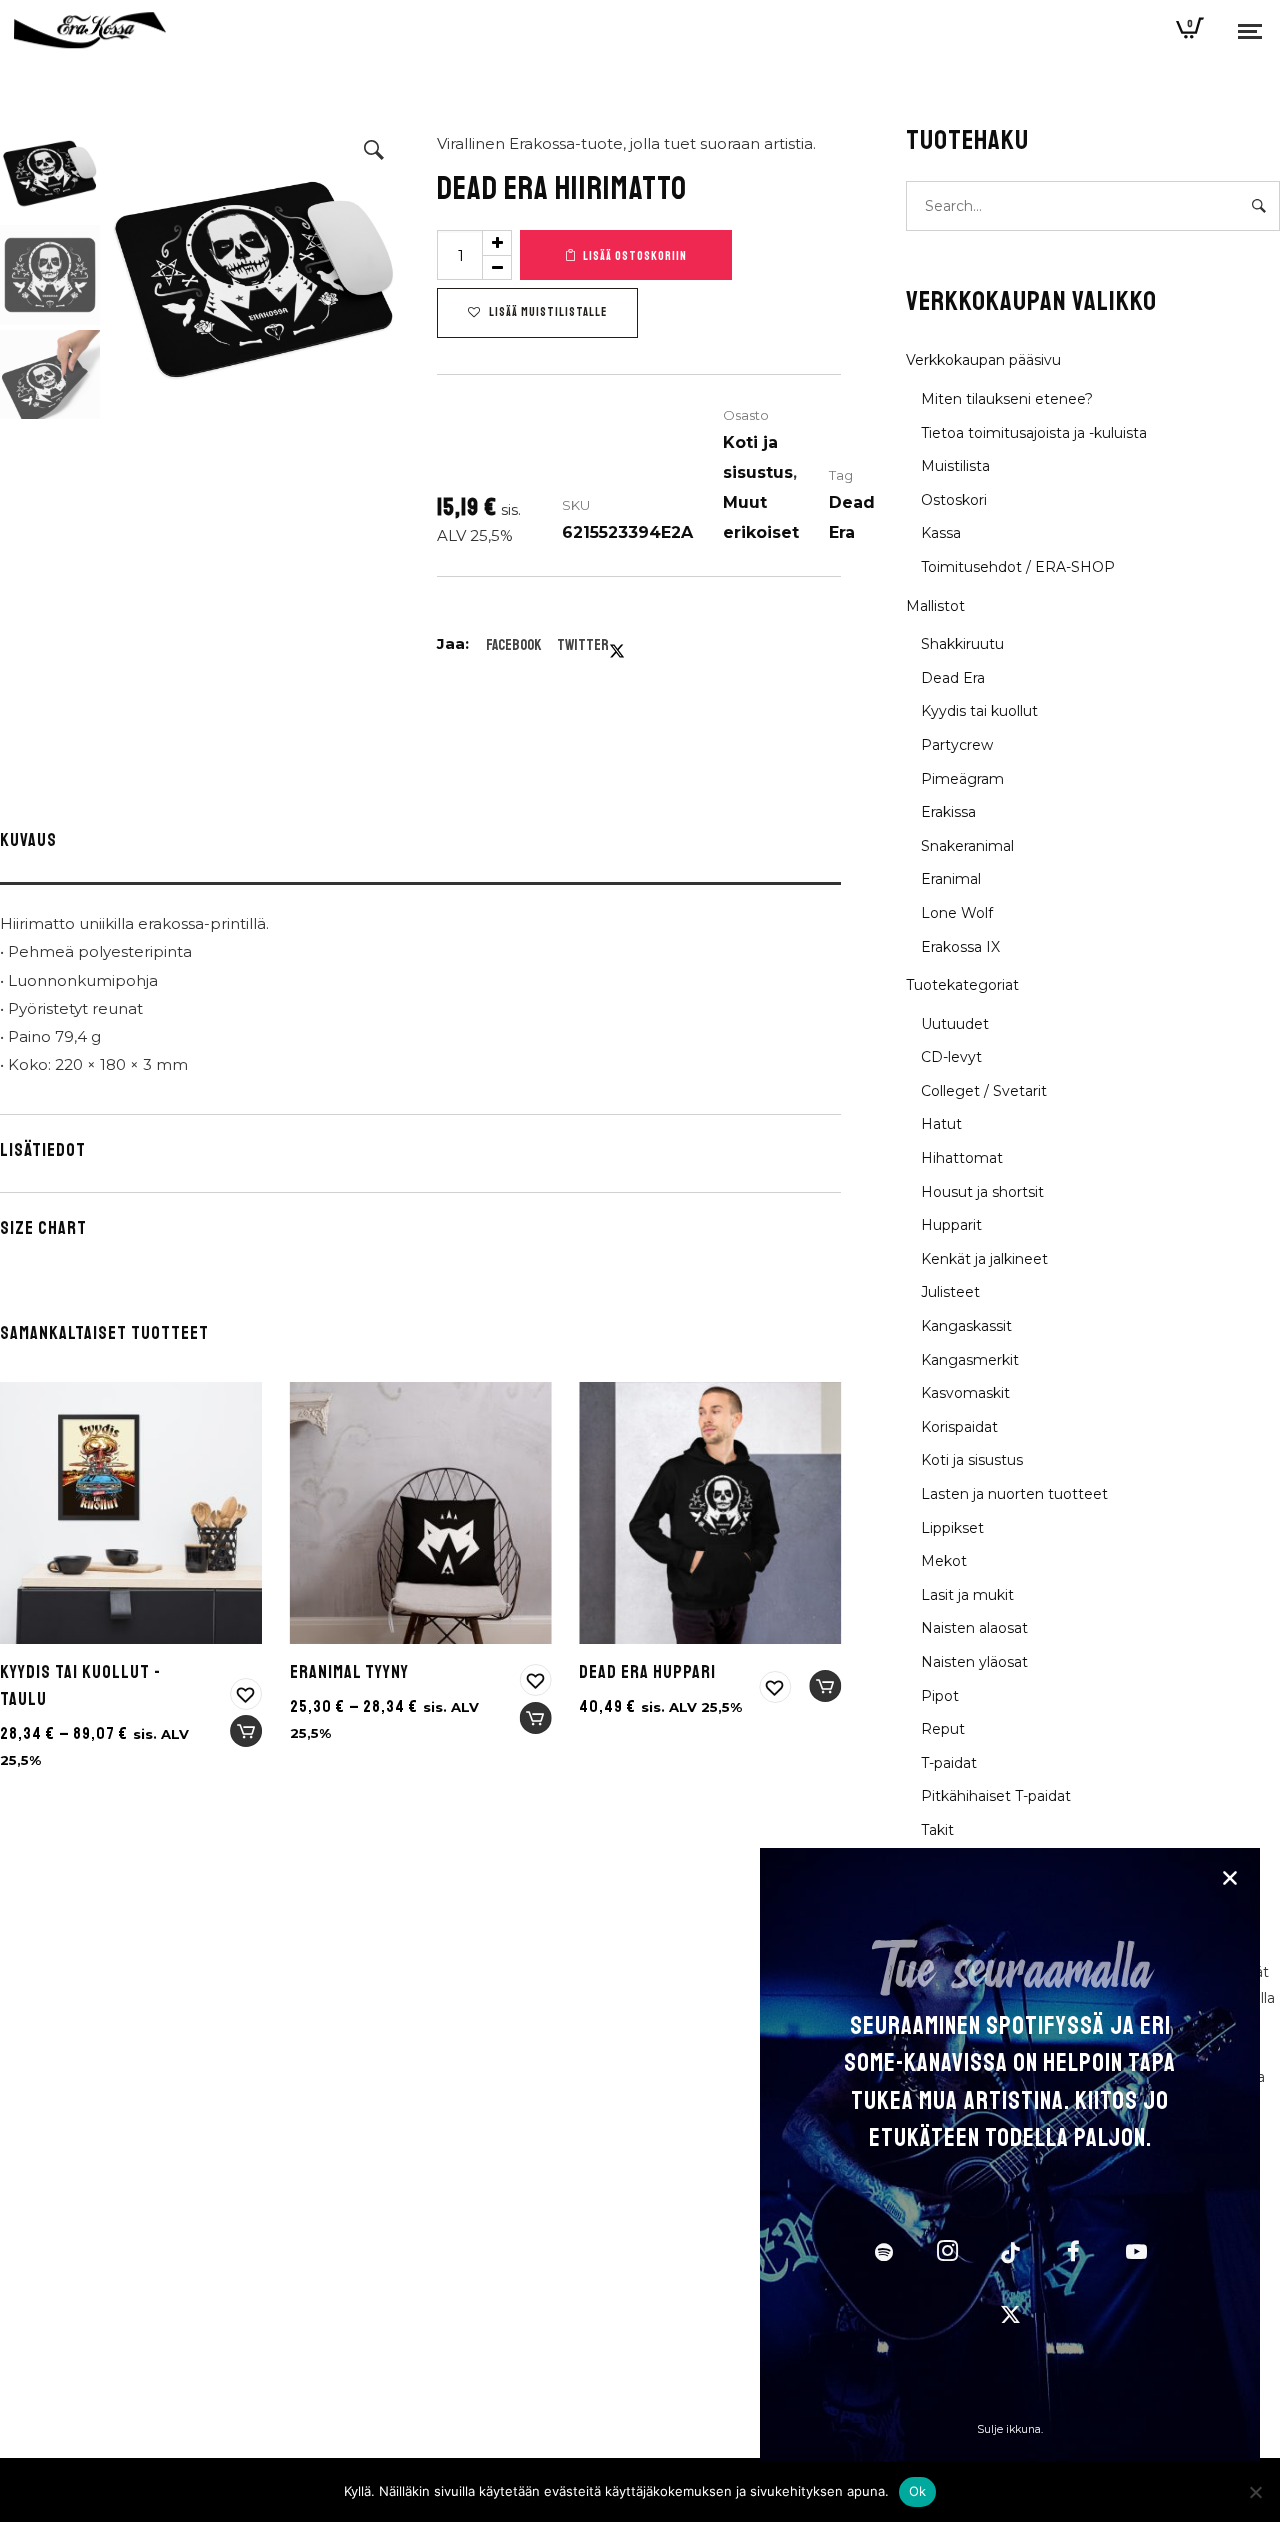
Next (379, 269)
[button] (374, 150)
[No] (1255, 2492)
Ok (918, 2491)
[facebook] (1073, 2254)
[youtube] (1136, 2262)
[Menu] (1250, 30)
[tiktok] (1010, 2254)
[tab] (420, 845)
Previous (130, 269)
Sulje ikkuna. (1010, 2429)
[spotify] (884, 2254)
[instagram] (947, 2254)
